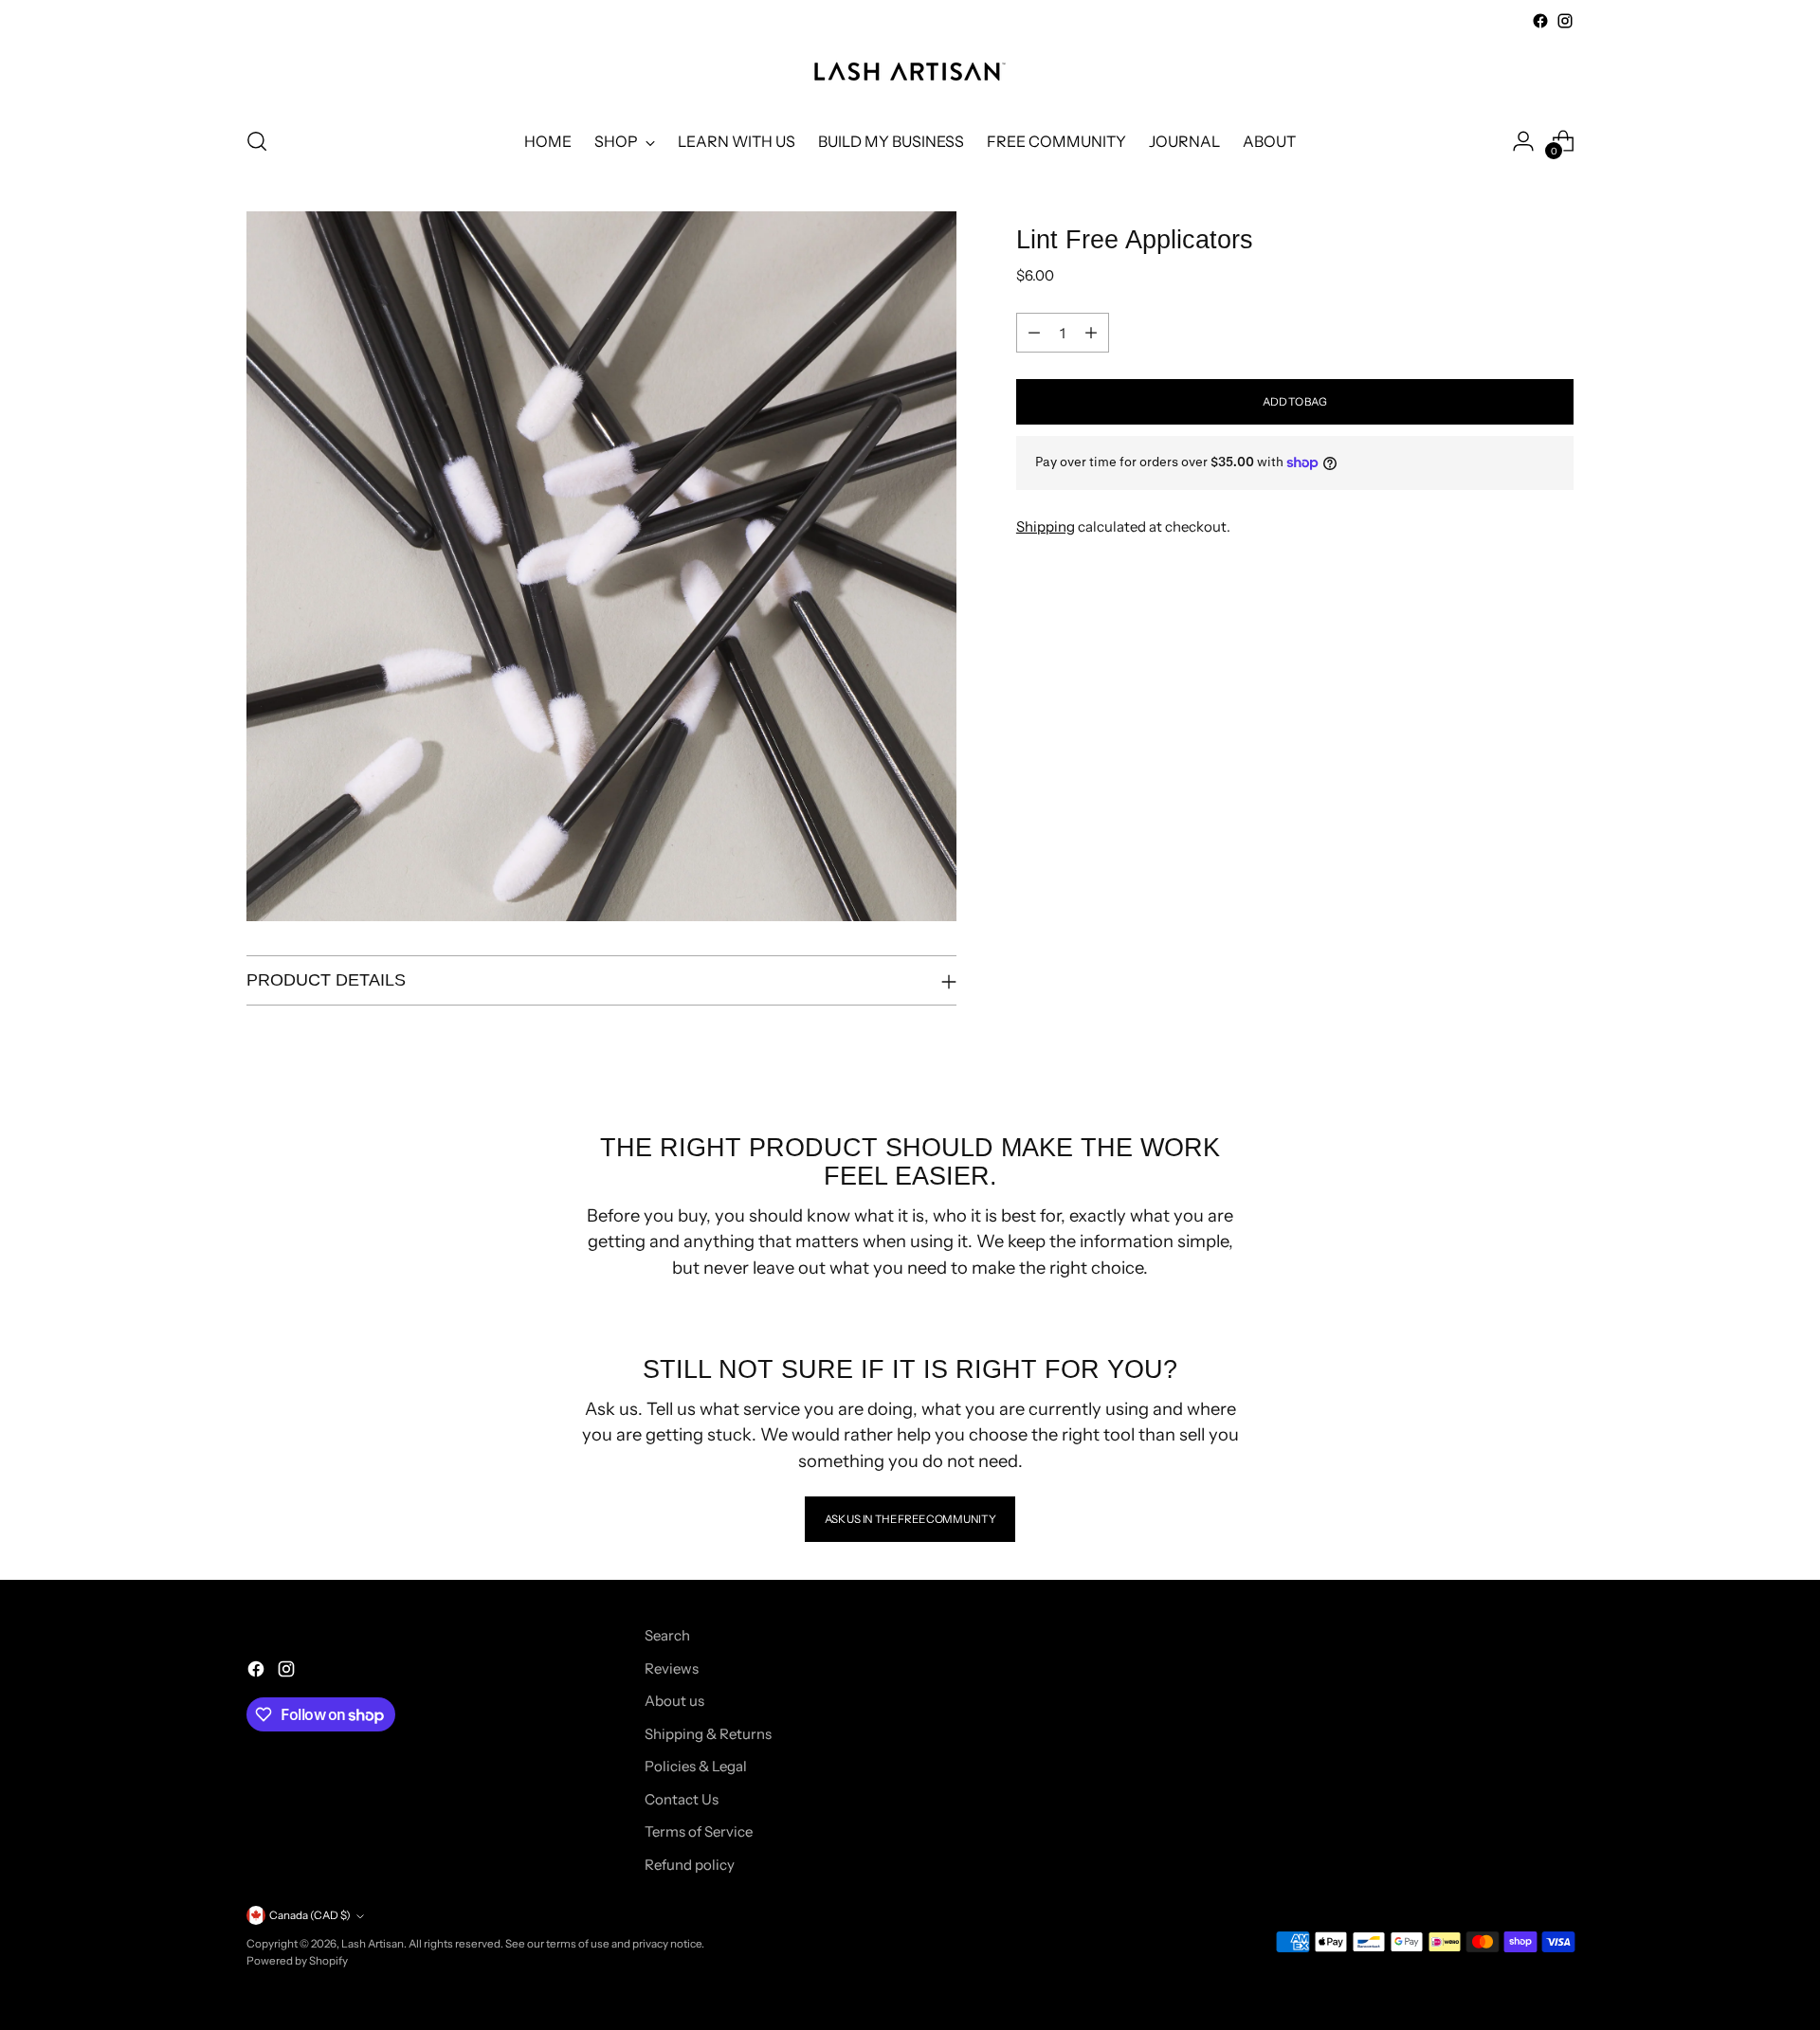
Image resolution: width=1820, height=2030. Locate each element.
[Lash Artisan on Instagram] (1565, 21)
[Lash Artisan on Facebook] (1540, 21)
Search (667, 1635)
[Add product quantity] (1091, 333)
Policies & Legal (696, 1766)
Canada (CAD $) (310, 1915)
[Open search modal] (257, 141)
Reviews (672, 1668)
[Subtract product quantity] (1034, 333)
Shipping (1046, 526)
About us (674, 1701)
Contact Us (682, 1799)
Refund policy (690, 1865)
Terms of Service (699, 1831)
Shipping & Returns (708, 1734)
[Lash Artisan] (910, 72)
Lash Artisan (373, 1944)
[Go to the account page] (1523, 141)
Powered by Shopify (297, 1961)
